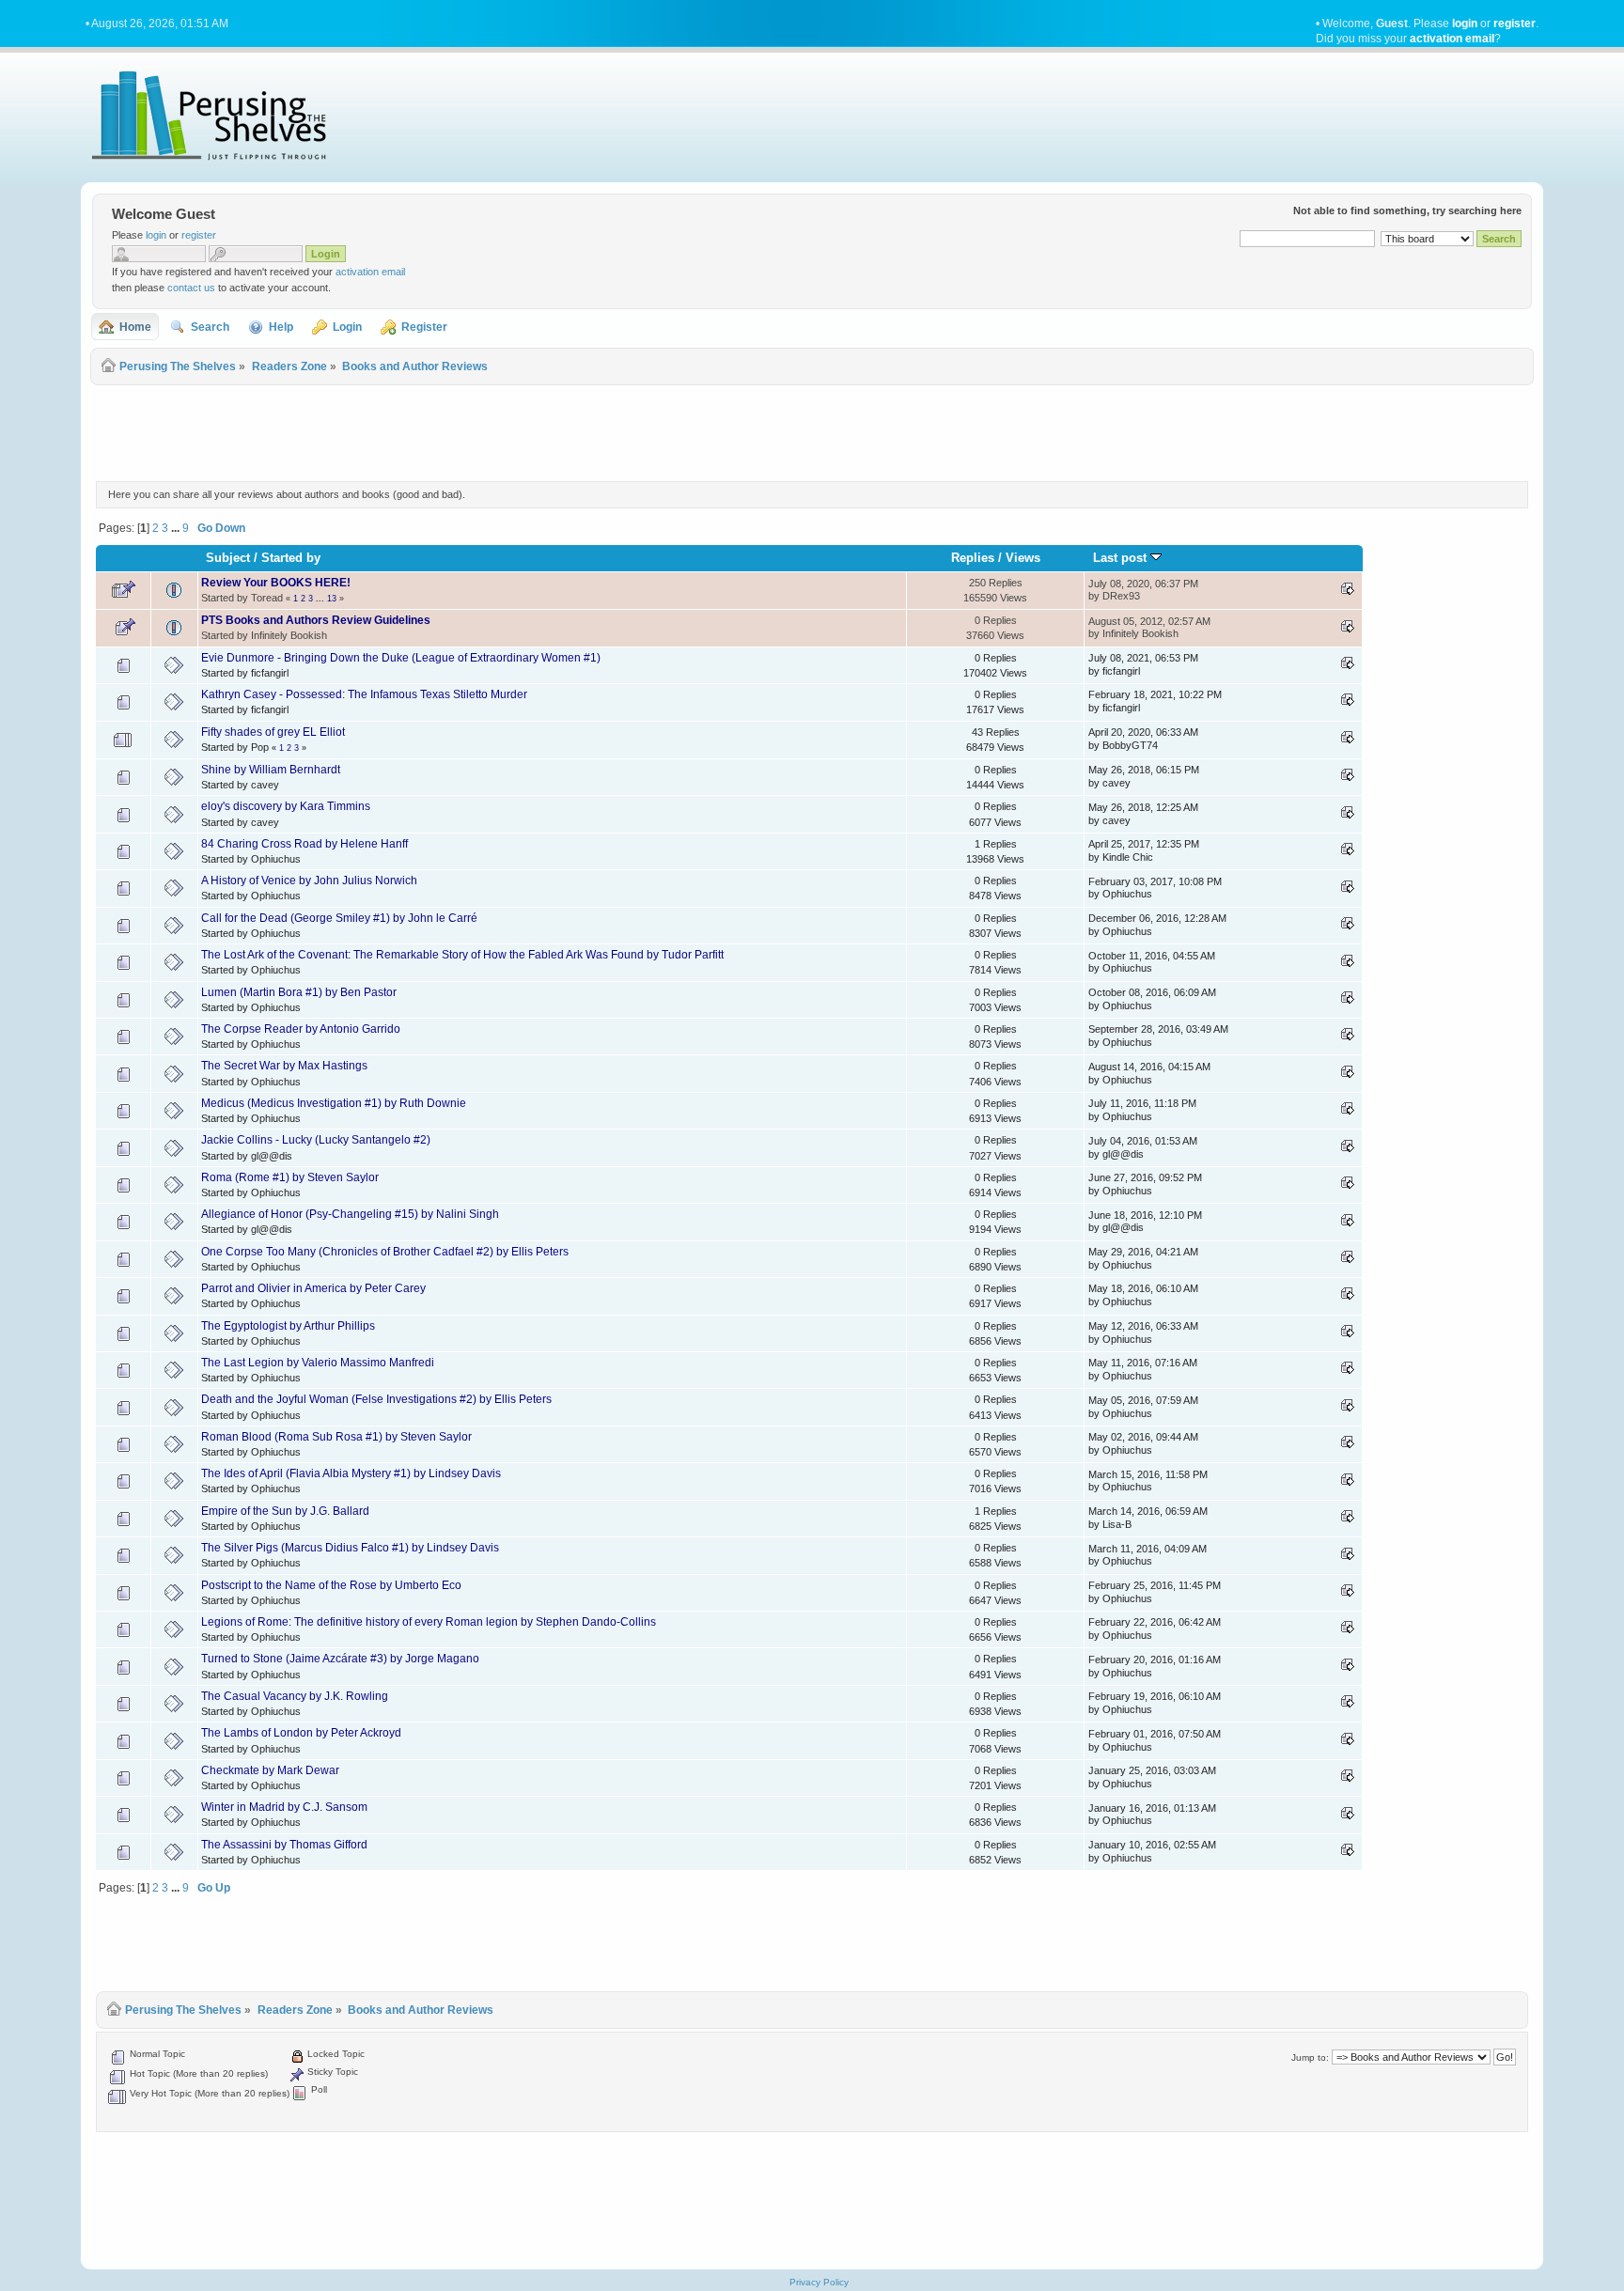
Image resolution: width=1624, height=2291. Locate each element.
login (1465, 23)
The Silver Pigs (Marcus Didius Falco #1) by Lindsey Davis (350, 1548)
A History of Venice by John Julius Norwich (309, 881)
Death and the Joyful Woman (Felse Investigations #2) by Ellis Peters (376, 1399)
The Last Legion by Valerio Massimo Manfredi (318, 1363)
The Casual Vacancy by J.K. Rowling (295, 1696)
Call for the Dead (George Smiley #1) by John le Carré (339, 918)
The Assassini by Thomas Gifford (284, 1845)
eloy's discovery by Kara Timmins (286, 806)
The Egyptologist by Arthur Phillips (288, 1326)
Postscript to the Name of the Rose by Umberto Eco (331, 1585)
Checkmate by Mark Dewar (270, 1770)
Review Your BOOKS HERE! (276, 583)
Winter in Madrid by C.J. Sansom (284, 1807)
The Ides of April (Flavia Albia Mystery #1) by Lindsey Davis (351, 1473)
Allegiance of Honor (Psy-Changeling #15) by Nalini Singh (350, 1214)
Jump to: (1310, 2057)
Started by (291, 558)
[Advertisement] (812, 430)
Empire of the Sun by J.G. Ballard (285, 1511)
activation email (1452, 39)
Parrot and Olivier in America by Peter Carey (313, 1288)
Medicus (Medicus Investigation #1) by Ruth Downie (334, 1103)
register (1515, 23)
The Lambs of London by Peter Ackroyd (301, 1733)
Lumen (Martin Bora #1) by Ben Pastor (299, 992)
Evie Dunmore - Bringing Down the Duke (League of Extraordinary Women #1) (401, 658)
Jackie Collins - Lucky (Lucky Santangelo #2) (316, 1140)
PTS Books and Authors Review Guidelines (316, 620)
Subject (228, 558)
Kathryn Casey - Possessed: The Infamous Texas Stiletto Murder (364, 694)
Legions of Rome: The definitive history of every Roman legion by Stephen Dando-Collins (429, 1622)
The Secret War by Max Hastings (284, 1066)
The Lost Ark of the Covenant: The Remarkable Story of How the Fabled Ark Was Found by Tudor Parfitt (462, 955)
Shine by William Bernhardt (271, 770)
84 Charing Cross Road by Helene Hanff (304, 844)
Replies (973, 558)
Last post (1122, 558)
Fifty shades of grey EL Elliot (273, 732)
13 (332, 599)
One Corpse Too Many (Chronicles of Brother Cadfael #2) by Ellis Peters (385, 1252)
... (177, 528)
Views (1023, 558)
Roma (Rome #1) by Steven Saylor (290, 1177)
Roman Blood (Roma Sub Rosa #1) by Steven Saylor (336, 1437)
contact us (191, 288)
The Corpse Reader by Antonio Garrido (301, 1029)
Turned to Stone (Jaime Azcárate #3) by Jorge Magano (340, 1659)
